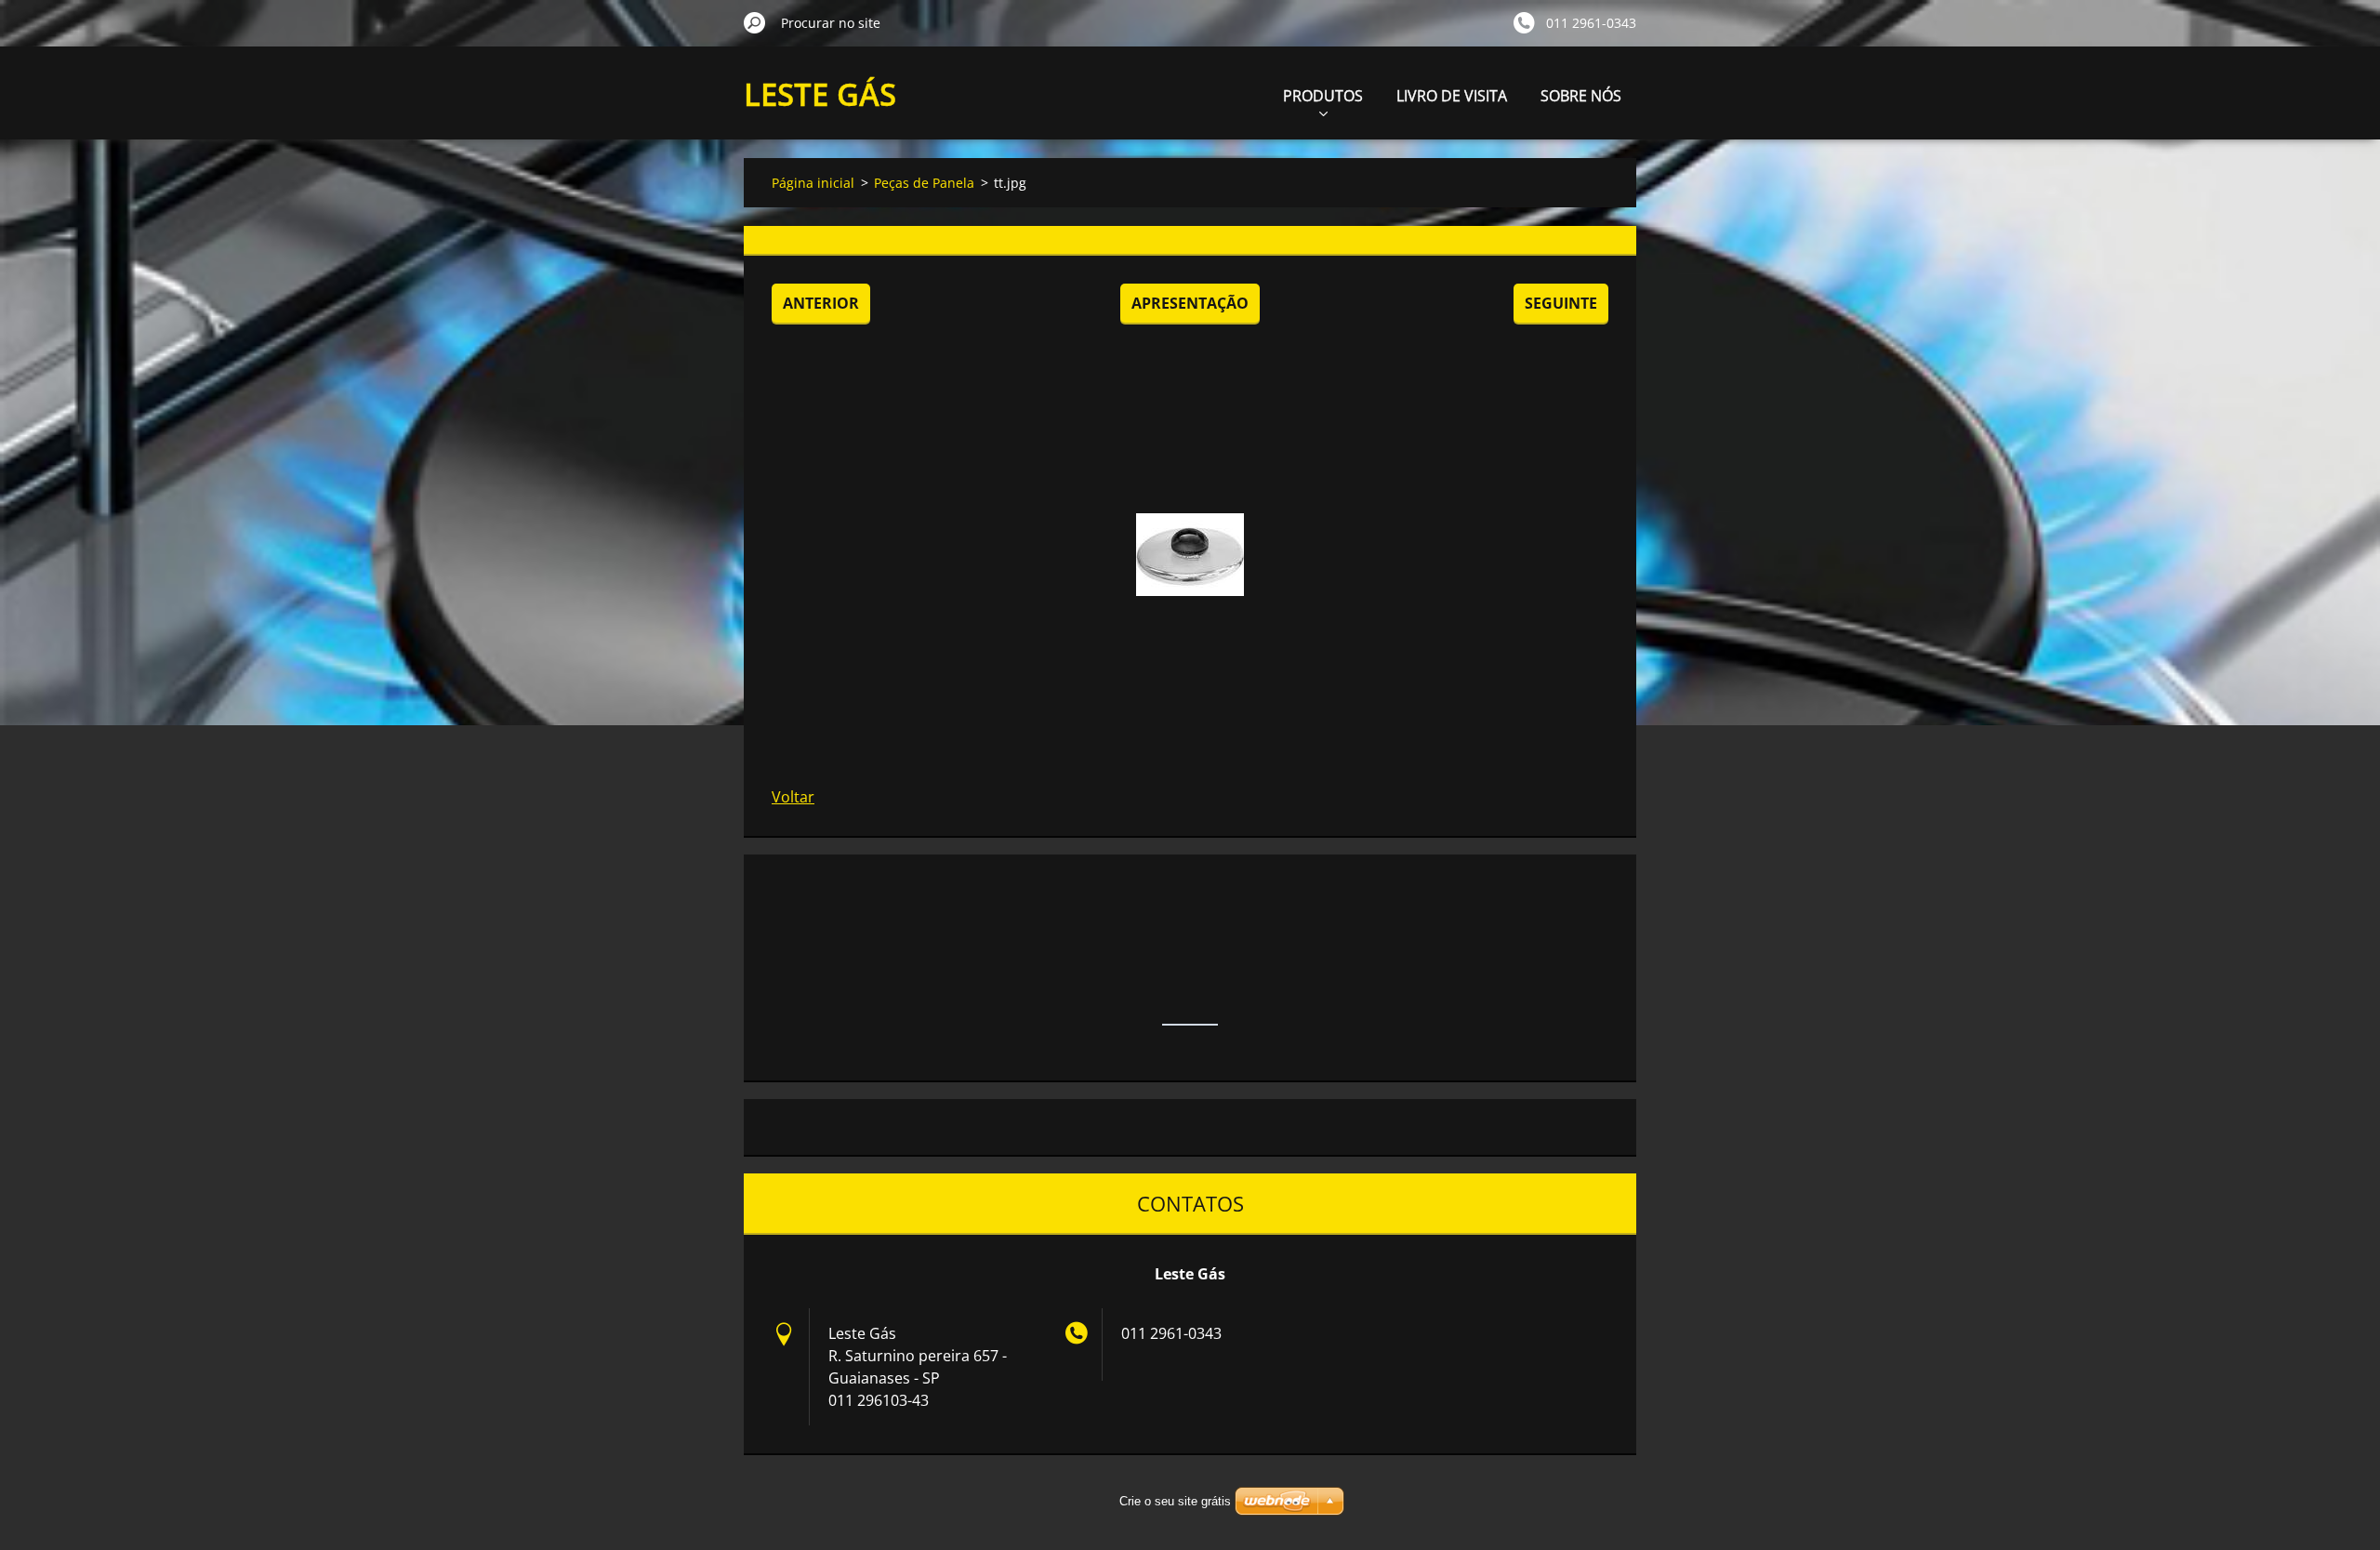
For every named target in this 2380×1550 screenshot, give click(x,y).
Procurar (755, 22)
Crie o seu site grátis (1175, 1501)
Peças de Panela (924, 183)
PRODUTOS (1323, 96)
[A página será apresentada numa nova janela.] (1190, 554)
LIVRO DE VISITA (1452, 96)
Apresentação (1190, 303)
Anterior (821, 303)
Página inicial (813, 183)
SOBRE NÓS (1581, 96)
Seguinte (1561, 303)
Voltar (793, 797)
